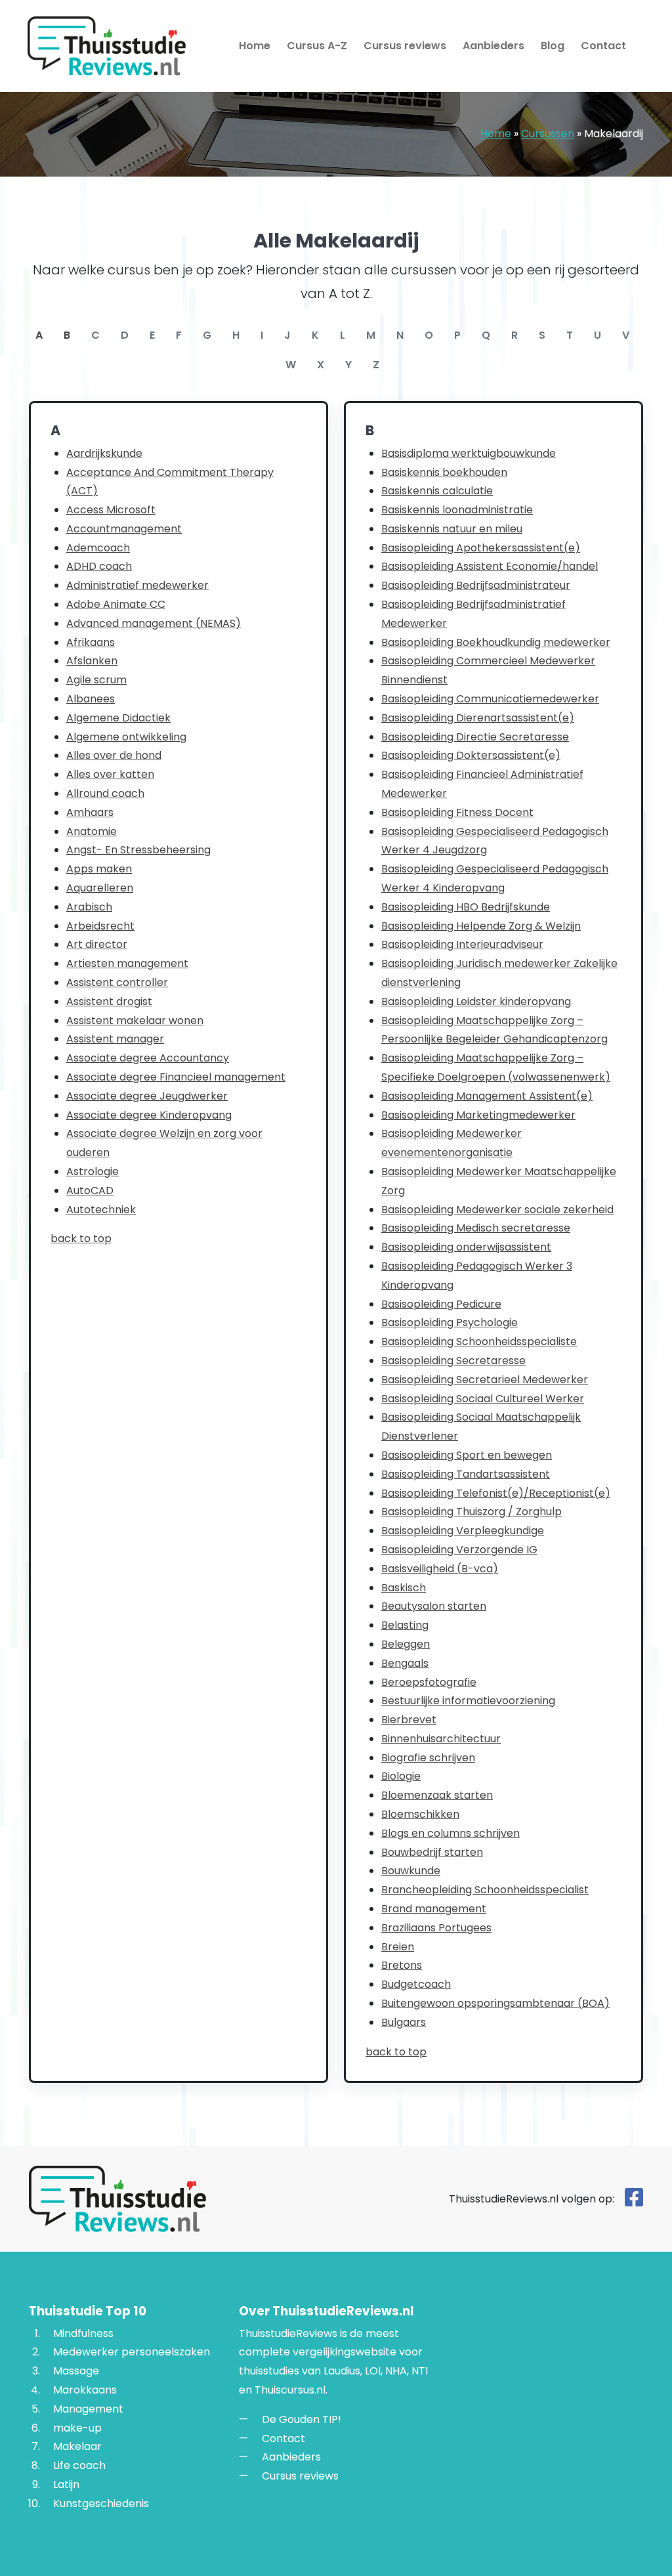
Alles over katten (110, 774)
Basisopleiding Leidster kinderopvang (476, 1001)
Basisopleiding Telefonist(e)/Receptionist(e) (496, 1493)
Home (255, 46)
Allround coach (105, 793)
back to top (81, 1238)
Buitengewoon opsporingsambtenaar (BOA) (495, 2003)
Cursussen (548, 134)
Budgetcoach (416, 1984)
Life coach (79, 2465)
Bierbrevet (409, 1720)
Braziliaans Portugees (436, 1928)
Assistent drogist (109, 1001)
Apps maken (99, 869)
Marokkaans (85, 2390)
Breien (398, 1947)
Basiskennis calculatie (437, 491)
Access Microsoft (111, 510)
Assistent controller (117, 982)
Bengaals (405, 1663)
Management (88, 2409)
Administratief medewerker (137, 585)
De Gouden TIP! (302, 2419)
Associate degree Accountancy (148, 1058)
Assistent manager (115, 1039)
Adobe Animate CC (116, 604)
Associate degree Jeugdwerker (147, 1096)
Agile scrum (96, 680)
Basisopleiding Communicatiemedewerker (490, 699)
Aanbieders (493, 46)
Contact (603, 46)
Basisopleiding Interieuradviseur (462, 944)
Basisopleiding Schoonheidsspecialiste (479, 1342)
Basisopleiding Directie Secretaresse (475, 737)
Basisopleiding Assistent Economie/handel (490, 566)
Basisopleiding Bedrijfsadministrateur (476, 585)
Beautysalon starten (434, 1606)
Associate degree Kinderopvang (149, 1115)
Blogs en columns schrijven (451, 1833)
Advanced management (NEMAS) (154, 623)
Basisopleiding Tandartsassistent (466, 1474)
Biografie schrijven (428, 1758)
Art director (97, 944)
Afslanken (92, 661)
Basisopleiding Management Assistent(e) (487, 1096)
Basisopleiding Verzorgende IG (459, 1550)
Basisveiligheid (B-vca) (440, 1569)
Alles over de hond (114, 755)
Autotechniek (101, 1210)
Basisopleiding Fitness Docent (457, 812)
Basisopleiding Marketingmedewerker (478, 1115)
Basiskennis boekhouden (444, 472)
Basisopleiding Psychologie (450, 1322)
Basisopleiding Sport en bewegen (467, 1455)
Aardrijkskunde (104, 453)
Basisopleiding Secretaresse (453, 1361)
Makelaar (77, 2446)
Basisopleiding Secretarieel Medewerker (485, 1380)
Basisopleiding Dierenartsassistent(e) (478, 718)
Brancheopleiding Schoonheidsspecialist (485, 1890)
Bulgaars (404, 2022)
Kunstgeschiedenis (101, 2503)
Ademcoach (98, 548)
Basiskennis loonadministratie (457, 510)
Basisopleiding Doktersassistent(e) (471, 755)
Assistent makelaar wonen (135, 1020)
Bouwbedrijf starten (432, 1852)
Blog (553, 46)
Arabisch (89, 907)
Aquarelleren (100, 888)
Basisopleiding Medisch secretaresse (476, 1228)
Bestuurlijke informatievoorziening (468, 1701)
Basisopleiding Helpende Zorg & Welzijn (481, 926)
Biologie (401, 1776)
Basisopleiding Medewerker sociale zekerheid (497, 1210)
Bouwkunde (411, 1871)
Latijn (66, 2484)
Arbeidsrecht (100, 926)
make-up (77, 2428)
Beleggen (406, 1644)
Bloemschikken (420, 1814)
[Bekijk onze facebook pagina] (634, 2201)
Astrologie (93, 1171)
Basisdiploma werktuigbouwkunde (469, 453)
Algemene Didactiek (118, 718)
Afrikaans (91, 642)
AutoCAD (90, 1191)
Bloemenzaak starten (437, 1795)
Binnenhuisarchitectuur (441, 1739)
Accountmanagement (124, 529)
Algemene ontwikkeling (126, 737)
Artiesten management (127, 963)
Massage (76, 2371)
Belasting (405, 1625)
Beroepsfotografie (429, 1682)
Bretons (402, 1965)
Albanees (91, 699)
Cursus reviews (405, 46)
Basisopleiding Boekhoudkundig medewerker (496, 642)
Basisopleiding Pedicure (441, 1304)
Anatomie (92, 831)
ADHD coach (99, 566)
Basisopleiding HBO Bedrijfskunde (466, 907)
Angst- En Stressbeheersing (138, 850)
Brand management (434, 1909)
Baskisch (404, 1588)
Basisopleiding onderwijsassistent (466, 1247)
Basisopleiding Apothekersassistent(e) (481, 548)
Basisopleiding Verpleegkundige (463, 1531)
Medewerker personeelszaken (132, 2352)
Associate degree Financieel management (176, 1077)
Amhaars (90, 812)
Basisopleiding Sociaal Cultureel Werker (483, 1399)
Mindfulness (83, 2333)
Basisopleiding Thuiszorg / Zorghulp (472, 1512)
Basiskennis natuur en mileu (452, 529)
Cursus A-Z (317, 46)
